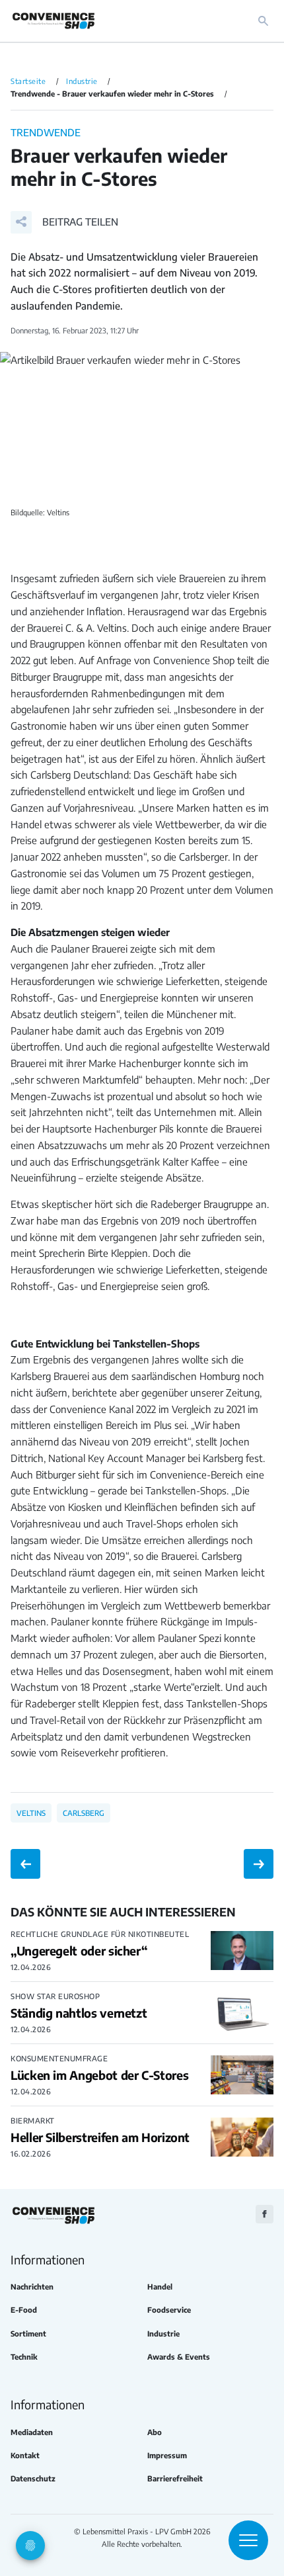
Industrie (163, 2334)
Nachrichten (32, 2287)
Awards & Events (179, 2357)
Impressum (167, 2455)
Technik (24, 2357)
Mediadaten (32, 2432)
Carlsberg (84, 1813)
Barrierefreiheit (175, 2478)
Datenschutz (33, 2478)
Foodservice (169, 2310)
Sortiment (28, 2334)
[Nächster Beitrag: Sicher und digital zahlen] (259, 1864)
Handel (160, 2287)
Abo (155, 2432)
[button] (64, 222)
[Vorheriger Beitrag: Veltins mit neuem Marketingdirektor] (25, 1864)
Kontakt (25, 2455)
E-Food (24, 2310)
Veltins (31, 1813)
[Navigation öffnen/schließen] (248, 2540)
